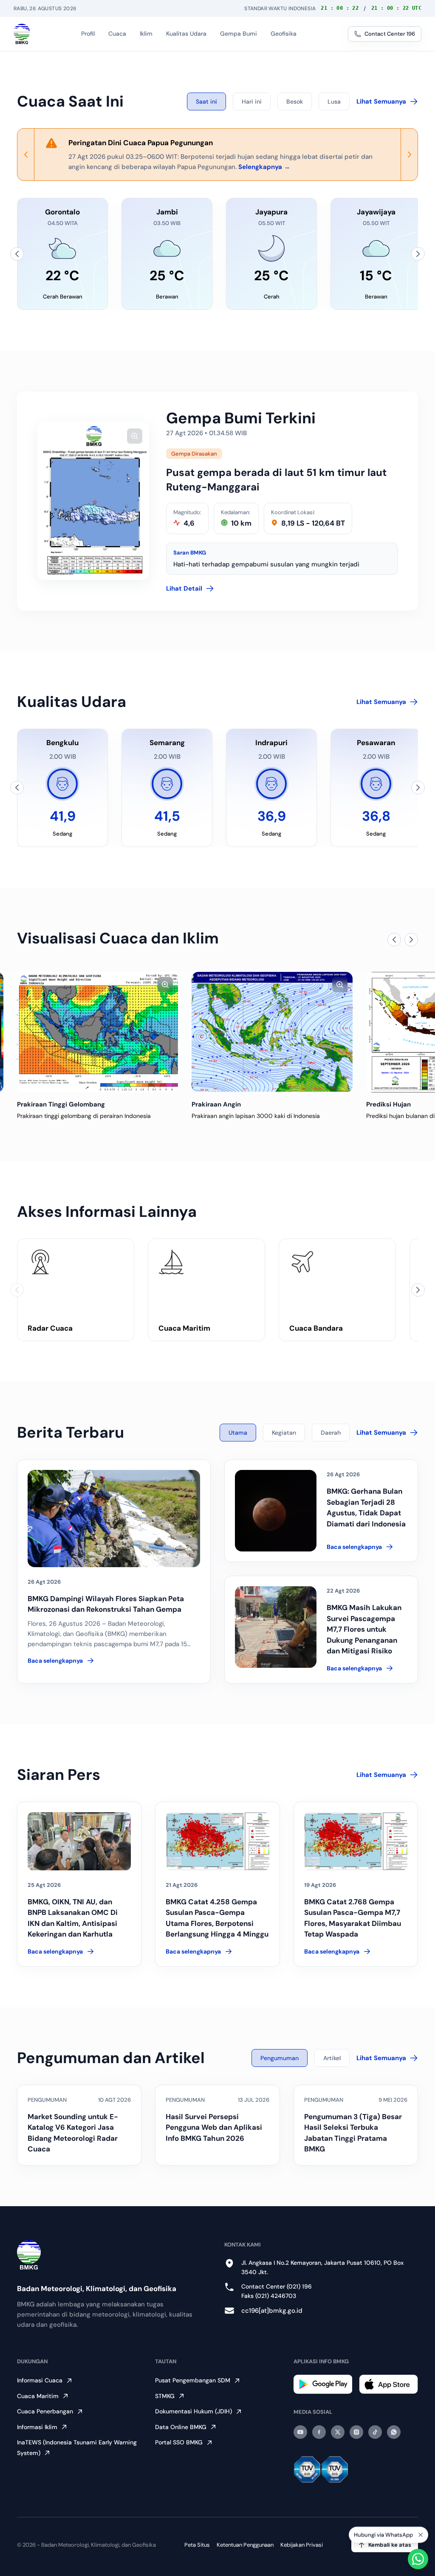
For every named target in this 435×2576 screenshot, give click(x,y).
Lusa (334, 101)
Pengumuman (280, 2058)
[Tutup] (421, 2534)
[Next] (409, 155)
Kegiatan (284, 1433)
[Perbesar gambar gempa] (135, 436)
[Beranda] (22, 34)
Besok (295, 101)
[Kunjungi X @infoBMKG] (338, 2432)
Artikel (332, 2058)
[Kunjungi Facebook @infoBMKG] (319, 2432)
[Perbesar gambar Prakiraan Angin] (165, 985)
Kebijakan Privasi (302, 2545)
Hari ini (252, 101)
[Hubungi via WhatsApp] (418, 2559)
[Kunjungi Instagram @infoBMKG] (356, 2432)
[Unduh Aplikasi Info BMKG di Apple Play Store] (388, 2384)
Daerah (331, 1433)
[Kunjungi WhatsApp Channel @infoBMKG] (394, 2432)
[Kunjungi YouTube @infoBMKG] (300, 2432)
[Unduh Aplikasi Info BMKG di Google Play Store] (323, 2384)
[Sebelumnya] (17, 254)
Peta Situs (197, 2545)
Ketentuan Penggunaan (245, 2545)
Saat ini (206, 101)
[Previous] (26, 155)
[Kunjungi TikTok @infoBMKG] (375, 2432)
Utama (238, 1433)
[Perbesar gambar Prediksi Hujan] (340, 985)
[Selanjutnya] (418, 254)
